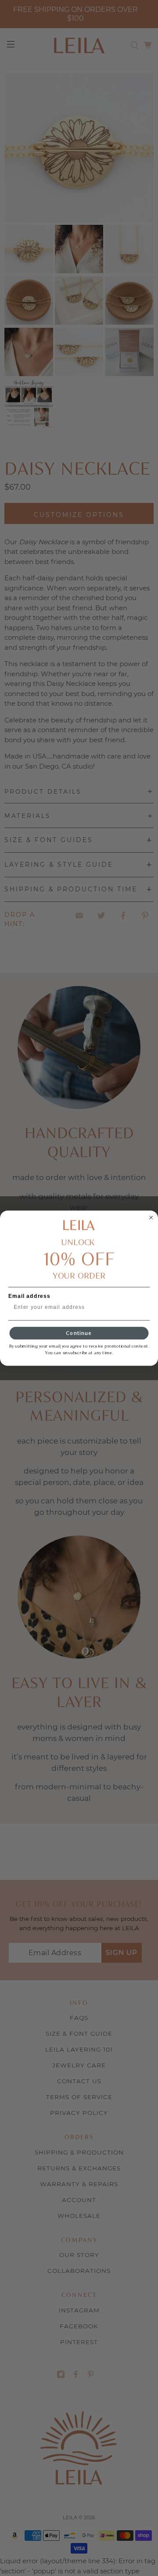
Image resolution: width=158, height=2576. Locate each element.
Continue (79, 1333)
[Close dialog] (151, 1217)
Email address (29, 1296)
